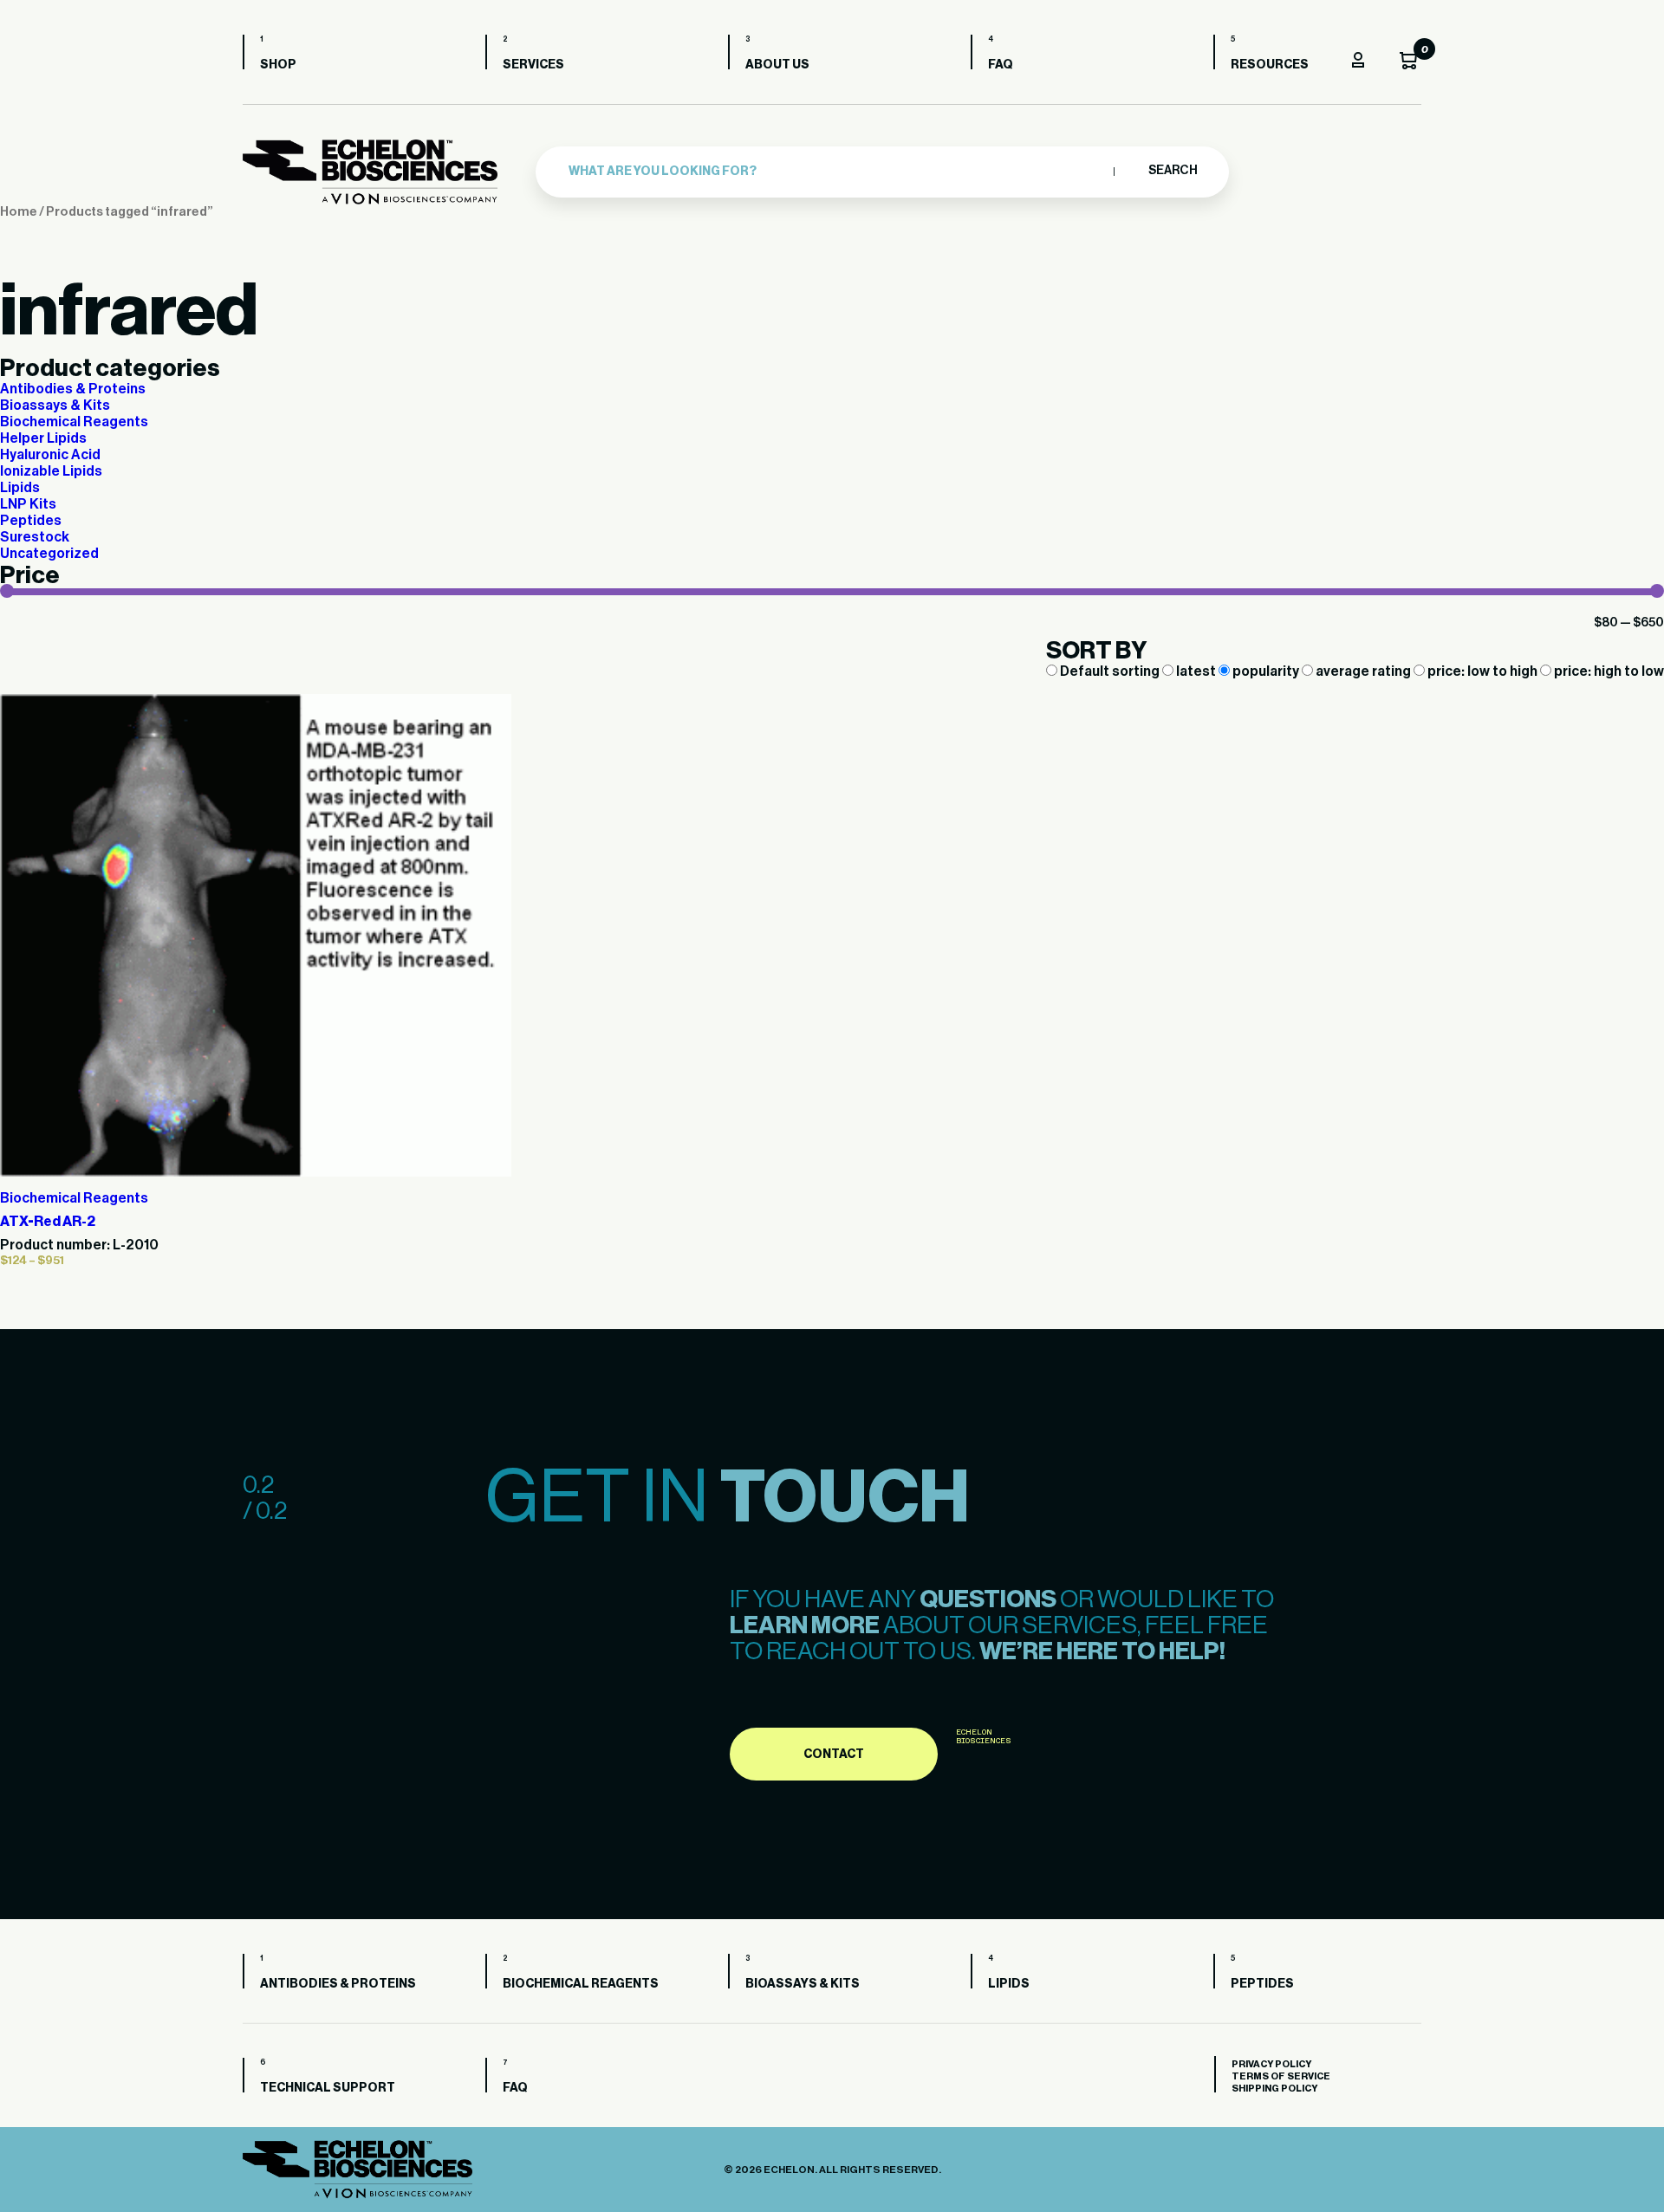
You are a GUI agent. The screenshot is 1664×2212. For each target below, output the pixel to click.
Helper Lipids (43, 438)
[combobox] (837, 172)
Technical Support (328, 2088)
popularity (1266, 671)
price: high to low (1608, 671)
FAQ (1001, 65)
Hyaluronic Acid (50, 455)
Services (533, 65)
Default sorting (1110, 671)
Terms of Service (1281, 2076)
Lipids (20, 488)
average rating (1363, 671)
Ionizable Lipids (51, 471)
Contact (834, 1755)
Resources (1270, 65)
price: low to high (1482, 671)
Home (19, 212)
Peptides (31, 521)
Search (1172, 171)
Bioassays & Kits (55, 405)
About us (777, 65)
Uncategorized (49, 554)
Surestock (35, 537)
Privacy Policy (1271, 2064)
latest (1196, 671)
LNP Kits (28, 504)
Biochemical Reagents (74, 422)
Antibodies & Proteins (73, 389)
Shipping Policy (1274, 2089)
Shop (278, 65)
